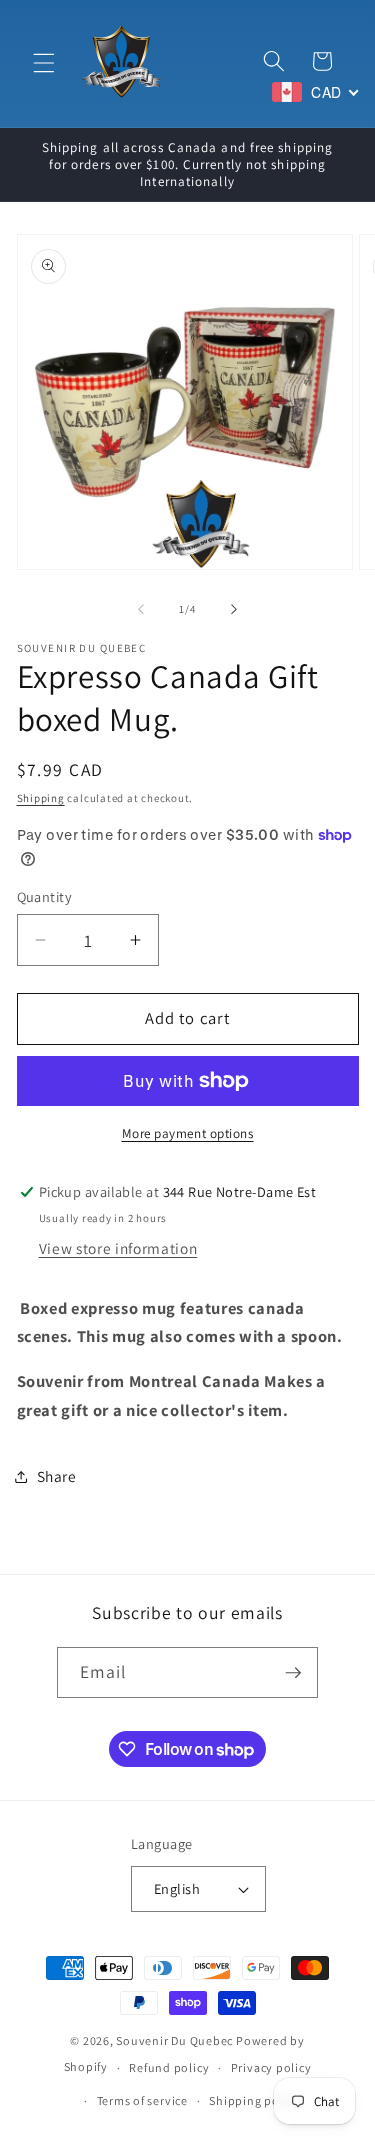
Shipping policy (254, 2100)
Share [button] (57, 1476)
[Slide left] (141, 609)
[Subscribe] (293, 1673)
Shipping (41, 798)
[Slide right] (234, 609)
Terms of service (142, 2100)
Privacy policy (271, 2067)
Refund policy (169, 2067)
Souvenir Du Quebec (174, 2040)
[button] (44, 63)
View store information (118, 1248)
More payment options (188, 1133)
